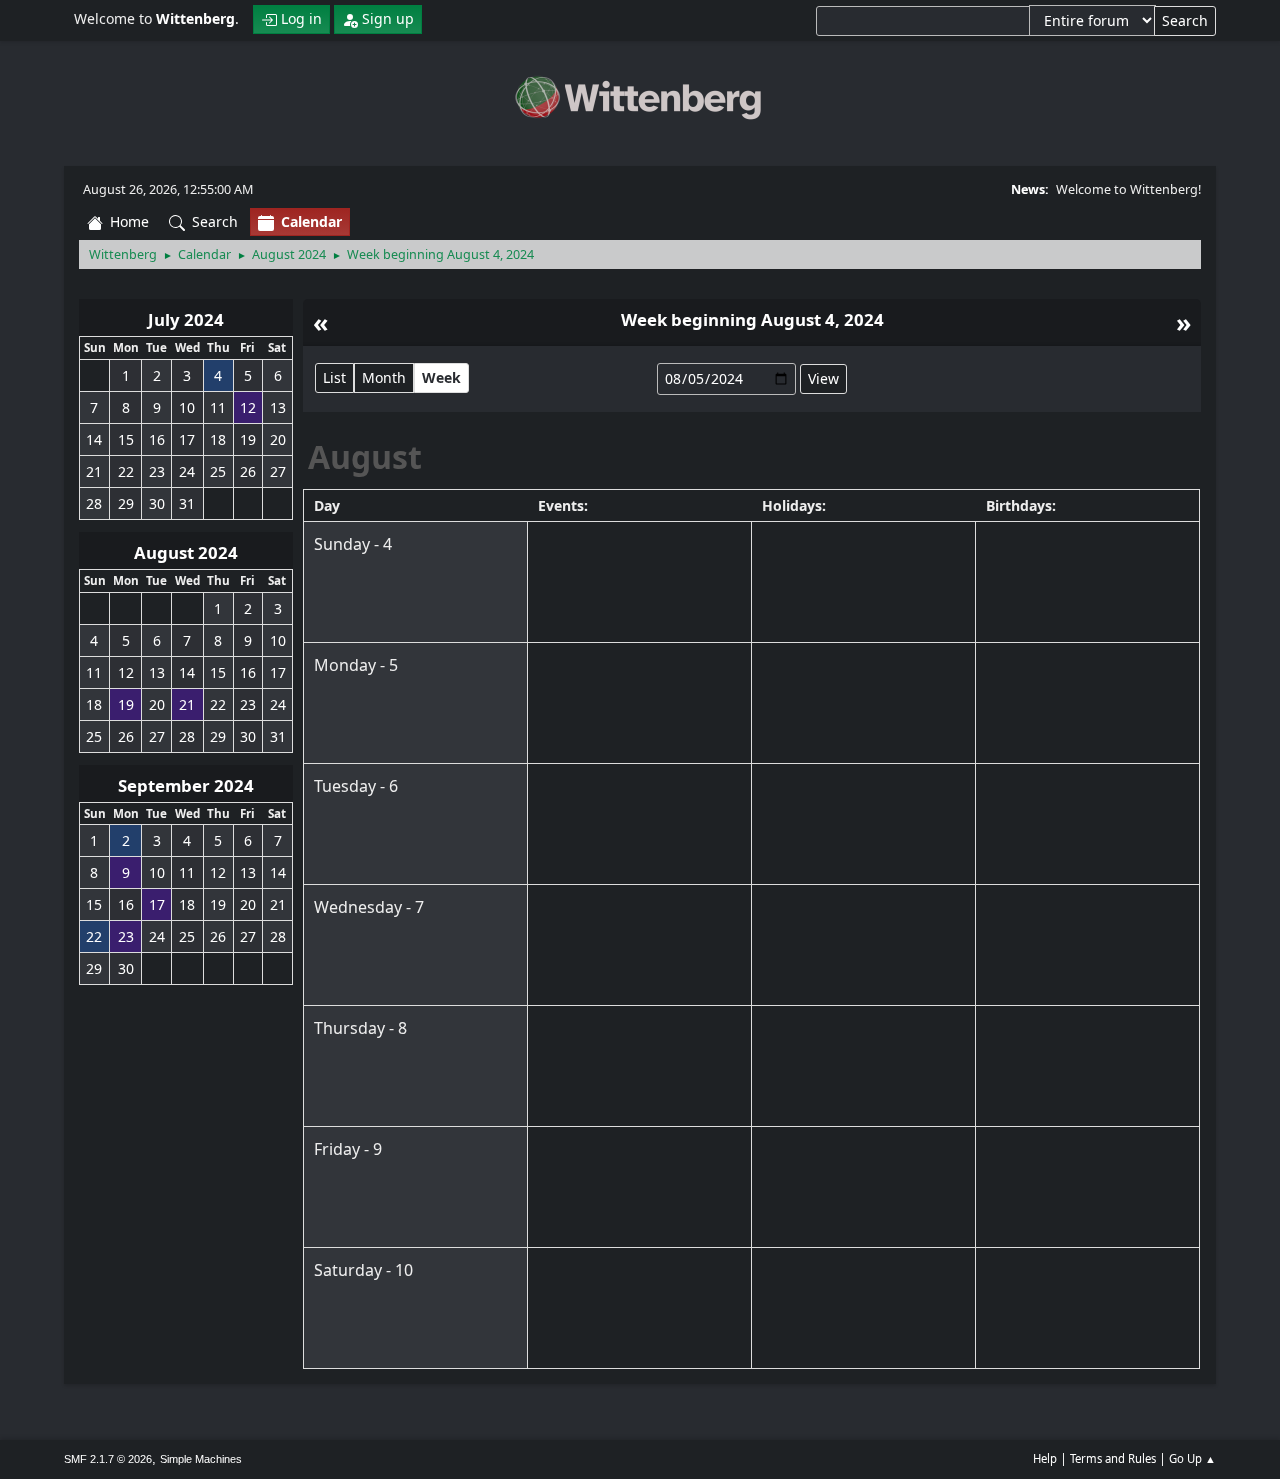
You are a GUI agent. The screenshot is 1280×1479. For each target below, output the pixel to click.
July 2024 (186, 319)
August (365, 456)
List (334, 377)
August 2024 (186, 552)
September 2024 (186, 785)
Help (1045, 1458)
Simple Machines (201, 1459)
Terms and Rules (1113, 1458)
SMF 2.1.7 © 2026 (108, 1459)
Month (384, 377)
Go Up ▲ (1192, 1458)
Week (441, 377)
